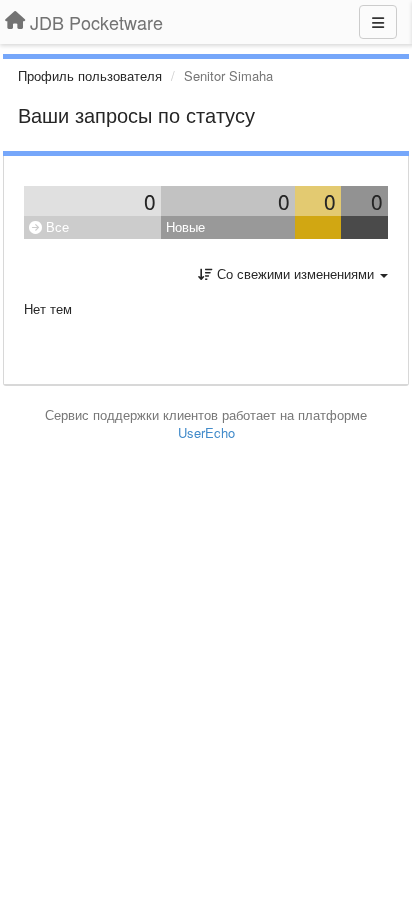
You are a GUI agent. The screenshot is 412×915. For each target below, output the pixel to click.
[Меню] (378, 22)
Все (55, 226)
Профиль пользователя (90, 75)
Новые (185, 226)
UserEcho (206, 432)
